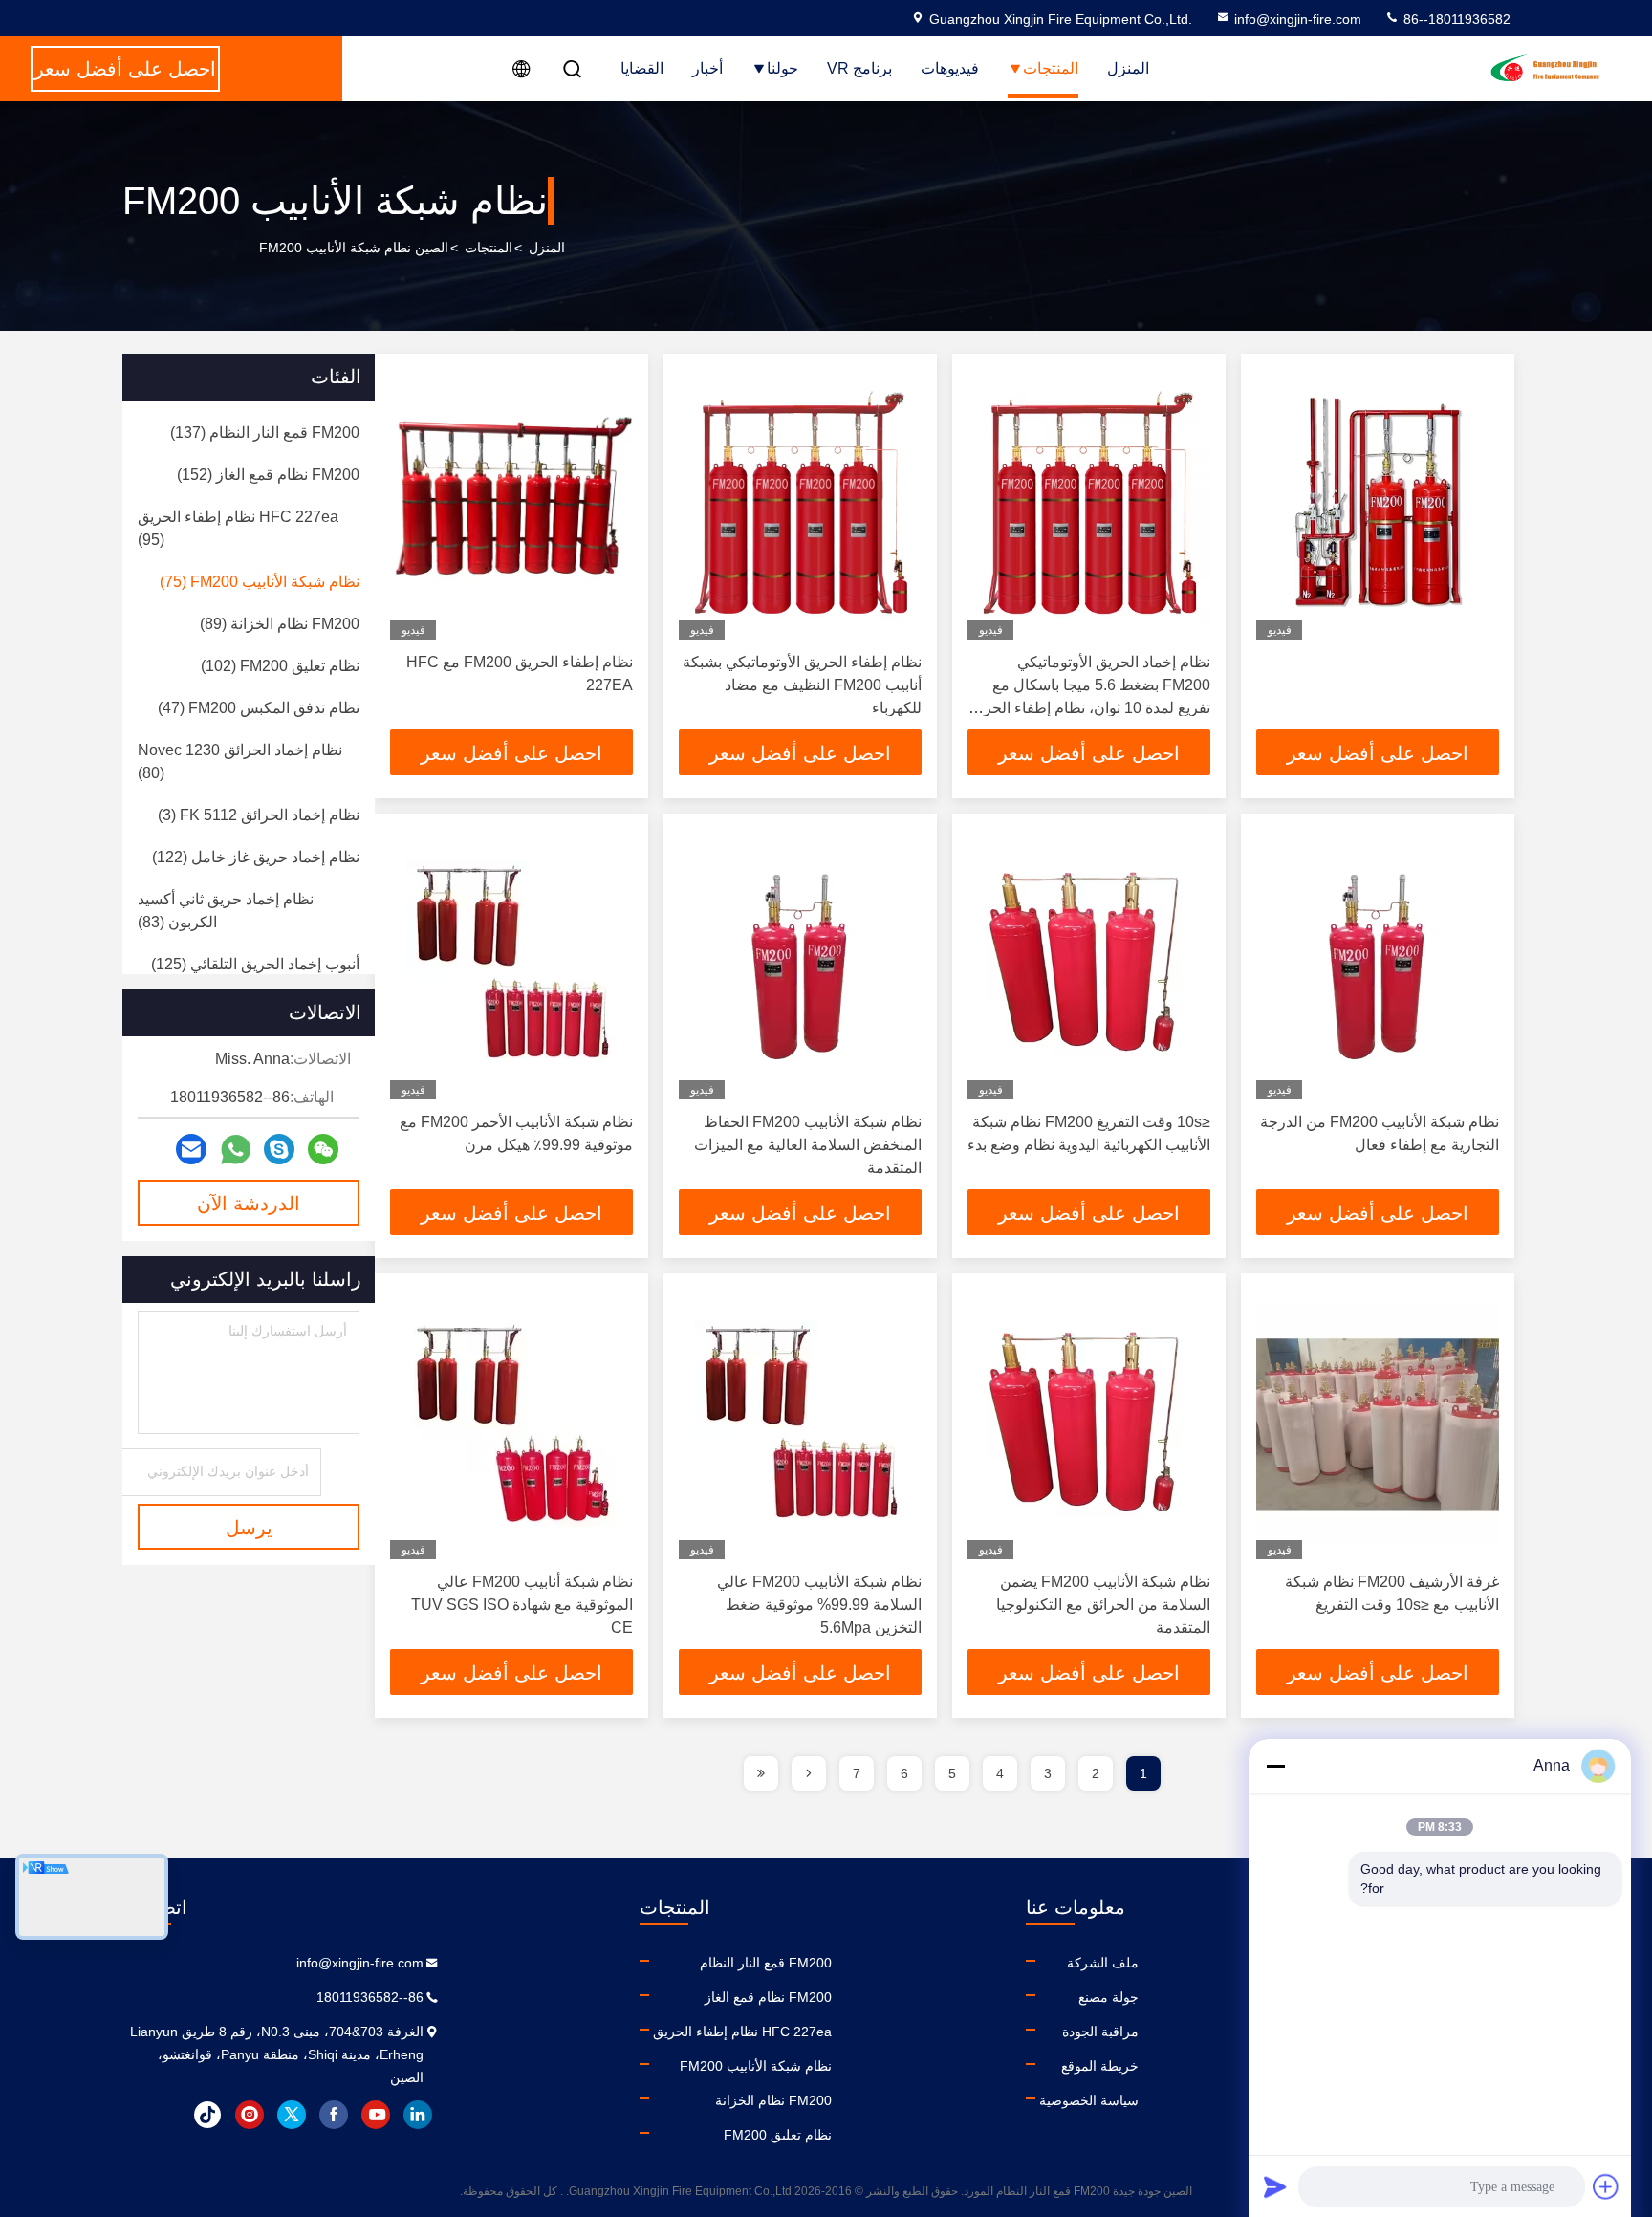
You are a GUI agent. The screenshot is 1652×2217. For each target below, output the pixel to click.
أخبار (707, 68)
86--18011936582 (1455, 19)
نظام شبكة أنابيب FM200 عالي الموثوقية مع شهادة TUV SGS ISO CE (522, 1605)
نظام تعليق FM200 (778, 2135)
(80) (240, 761)
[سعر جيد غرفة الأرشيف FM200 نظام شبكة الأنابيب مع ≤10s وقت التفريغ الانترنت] (1378, 1424)
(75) (260, 582)
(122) (256, 857)
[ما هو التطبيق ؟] (236, 1150)
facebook (334, 2115)
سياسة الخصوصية (1089, 2100)
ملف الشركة (1103, 1963)
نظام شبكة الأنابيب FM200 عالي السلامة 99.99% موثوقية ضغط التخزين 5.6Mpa (819, 1605)
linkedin (418, 2115)
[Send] (1275, 2186)
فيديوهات (950, 68)
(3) (259, 815)
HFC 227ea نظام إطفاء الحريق (742, 2032)
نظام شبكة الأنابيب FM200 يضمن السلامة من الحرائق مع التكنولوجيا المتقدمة (1103, 1605)
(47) (259, 708)
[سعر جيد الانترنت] (1378, 504)
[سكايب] (279, 1149)
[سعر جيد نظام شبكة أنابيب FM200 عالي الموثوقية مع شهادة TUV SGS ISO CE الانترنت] (511, 1424)
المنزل (1128, 68)
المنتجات (1051, 68)
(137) (265, 433)
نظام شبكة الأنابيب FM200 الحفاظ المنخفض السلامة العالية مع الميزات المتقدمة (808, 1145)
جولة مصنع (1109, 1997)
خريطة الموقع (1100, 2066)
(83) (226, 911)
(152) (268, 475)
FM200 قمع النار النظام (766, 1963)
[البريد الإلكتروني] (191, 1149)
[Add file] (1606, 2186)
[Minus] (1275, 1766)
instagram (250, 2115)
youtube (376, 2115)
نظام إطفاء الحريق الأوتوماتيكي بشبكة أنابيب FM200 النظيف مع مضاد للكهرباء (802, 685)
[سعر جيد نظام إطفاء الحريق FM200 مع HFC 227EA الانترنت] (511, 504)
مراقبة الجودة (1100, 2032)
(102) (280, 666)
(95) (238, 528)
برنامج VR (859, 68)
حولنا (783, 68)
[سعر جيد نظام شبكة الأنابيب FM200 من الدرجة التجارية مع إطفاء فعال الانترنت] (1378, 964)
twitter (292, 2115)
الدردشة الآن (249, 1204)
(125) (255, 964)
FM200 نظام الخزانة (773, 2100)
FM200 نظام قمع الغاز (768, 1997)
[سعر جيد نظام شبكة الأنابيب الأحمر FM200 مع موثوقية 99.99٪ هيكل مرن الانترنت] (511, 964)
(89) (280, 624)
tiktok (207, 2115)
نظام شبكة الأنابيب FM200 (756, 2066)
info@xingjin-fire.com (1298, 19)
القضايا (642, 68)
